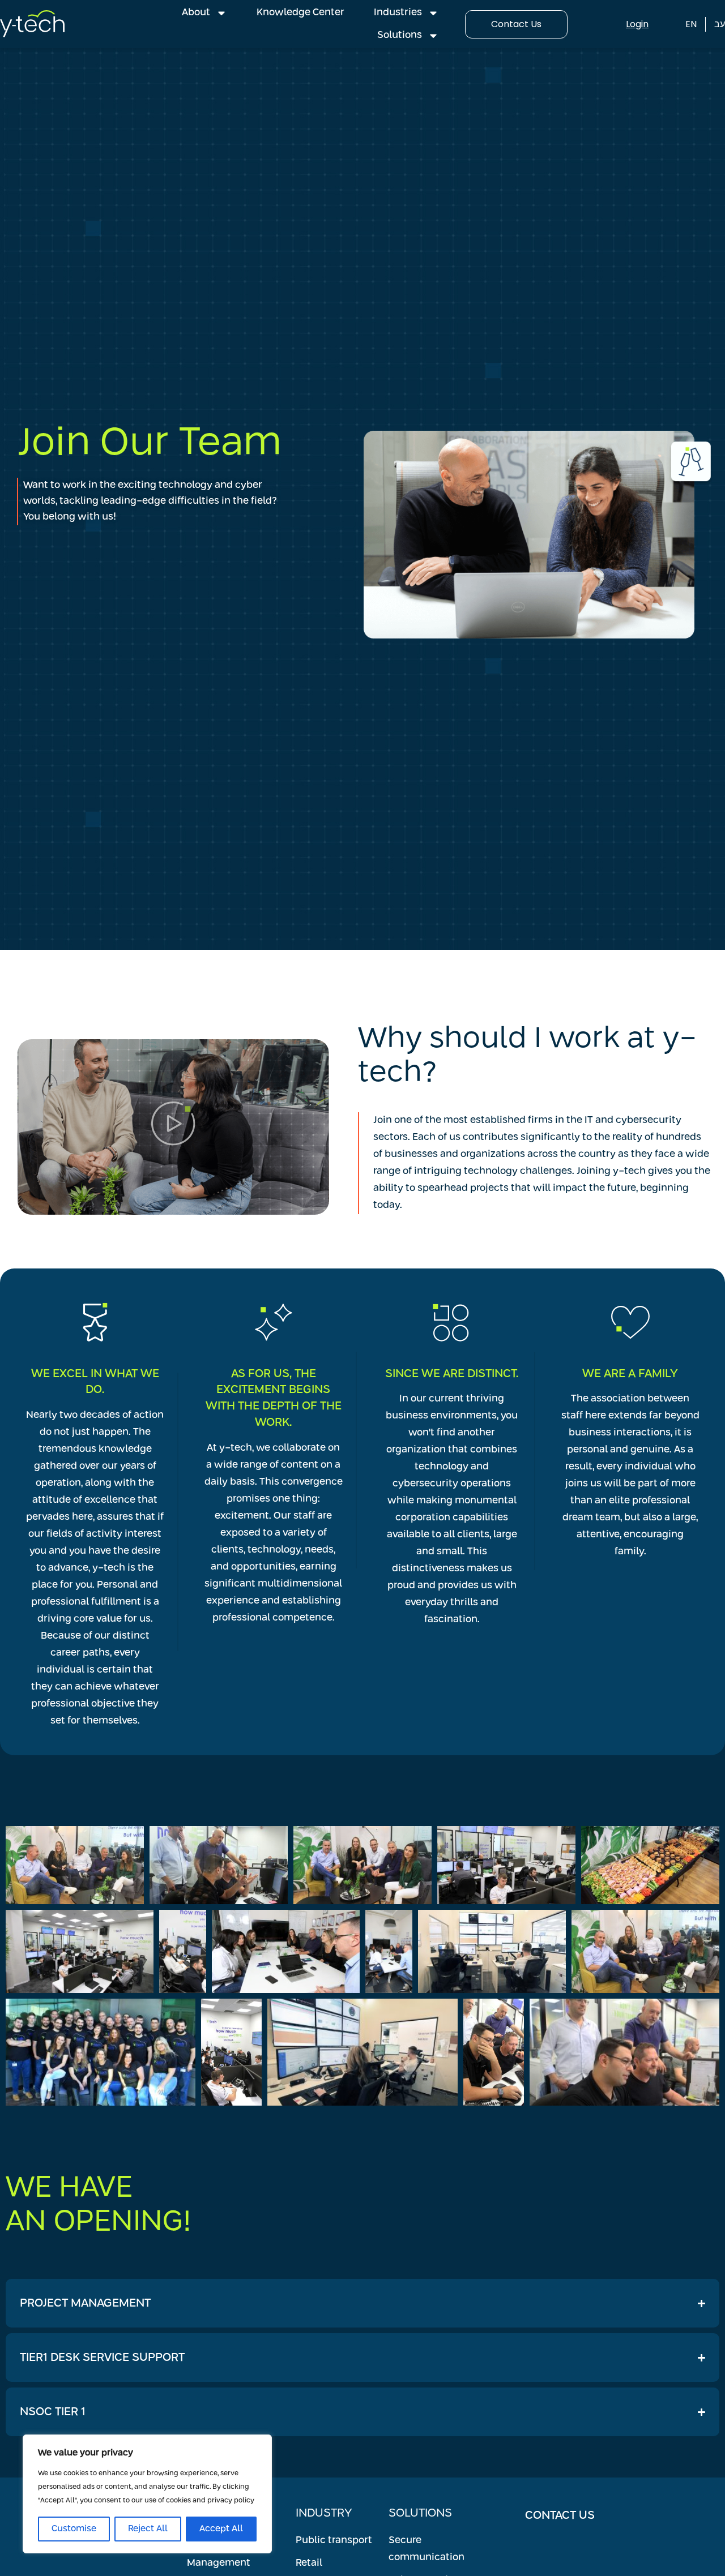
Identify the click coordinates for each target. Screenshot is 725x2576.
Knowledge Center (300, 13)
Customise (74, 2529)
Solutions (400, 35)
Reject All (148, 2529)
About (196, 13)
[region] (147, 2494)
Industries (398, 13)
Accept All (221, 2529)
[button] (173, 1127)
